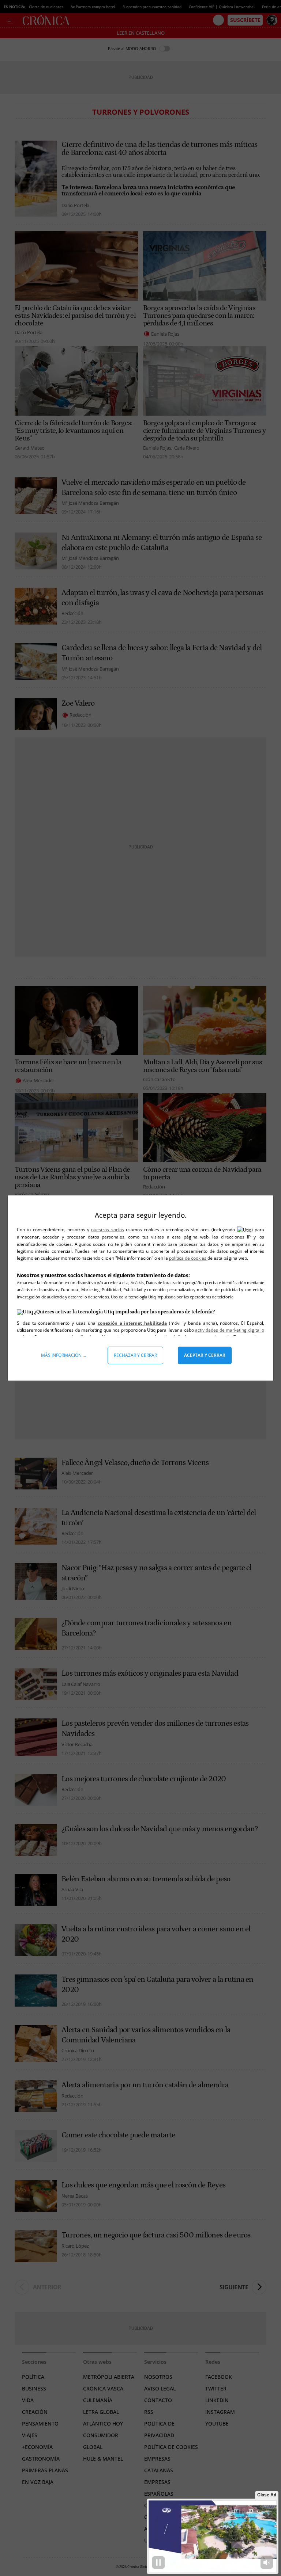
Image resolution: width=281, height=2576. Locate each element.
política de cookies (188, 1258)
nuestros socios (107, 1230)
